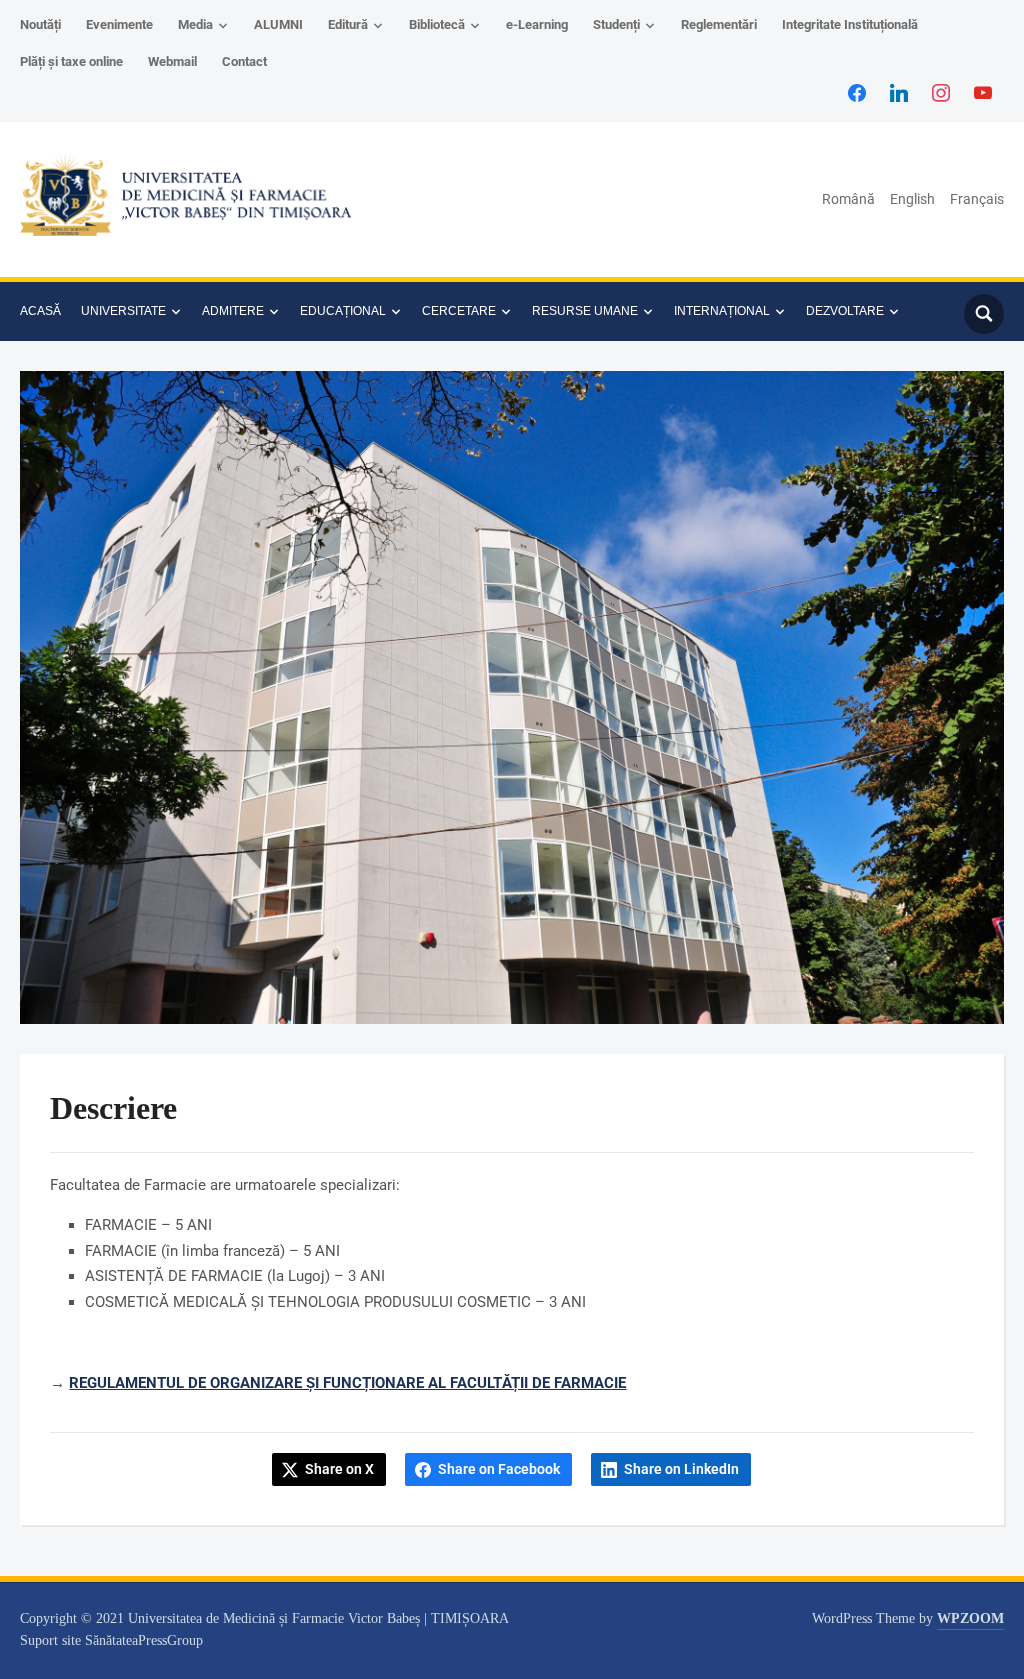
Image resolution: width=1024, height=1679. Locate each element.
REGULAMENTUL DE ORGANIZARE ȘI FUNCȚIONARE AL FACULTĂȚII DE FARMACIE (347, 1383)
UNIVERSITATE (123, 311)
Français (977, 199)
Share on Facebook (499, 1469)
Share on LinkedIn (681, 1469)
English (912, 199)
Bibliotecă (437, 24)
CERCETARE (459, 311)
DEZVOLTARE (845, 311)
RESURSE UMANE (585, 311)
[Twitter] (899, 92)
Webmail (172, 61)
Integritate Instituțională (850, 24)
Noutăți (40, 24)
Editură (348, 24)
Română (848, 199)
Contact (244, 61)
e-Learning (537, 24)
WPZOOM (970, 1618)
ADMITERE (233, 311)
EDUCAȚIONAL (343, 311)
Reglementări (719, 24)
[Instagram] (941, 92)
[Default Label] (983, 92)
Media (195, 24)
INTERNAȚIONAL (722, 311)
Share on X (339, 1469)
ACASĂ (40, 311)
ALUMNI (278, 24)
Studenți (616, 24)
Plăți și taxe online (71, 61)
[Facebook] (857, 92)
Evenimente (119, 24)
